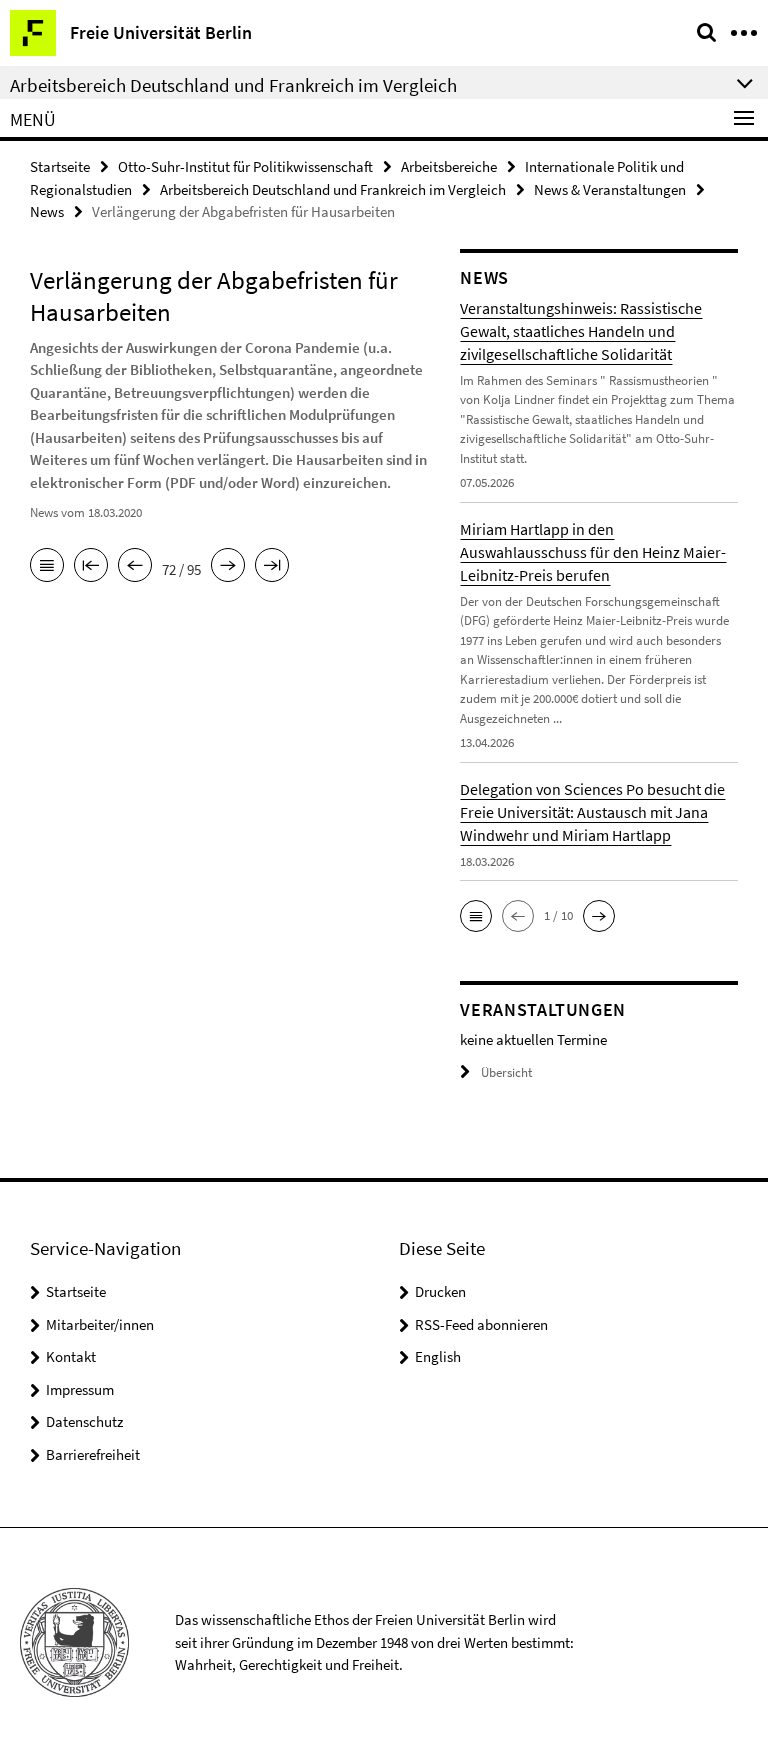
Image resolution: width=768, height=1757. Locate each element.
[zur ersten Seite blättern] (91, 567)
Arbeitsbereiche (449, 166)
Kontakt (71, 1356)
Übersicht (506, 1072)
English (438, 1356)
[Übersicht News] (47, 567)
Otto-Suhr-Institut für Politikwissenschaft (245, 166)
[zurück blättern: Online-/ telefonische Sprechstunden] (135, 567)
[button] (476, 916)
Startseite (60, 166)
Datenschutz (84, 1421)
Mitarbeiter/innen (100, 1324)
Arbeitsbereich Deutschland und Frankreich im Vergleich (333, 189)
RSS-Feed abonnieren (481, 1324)
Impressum (80, 1389)
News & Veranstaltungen (610, 189)
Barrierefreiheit (93, 1454)
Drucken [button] (440, 1291)
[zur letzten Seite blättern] (272, 567)
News (47, 211)
